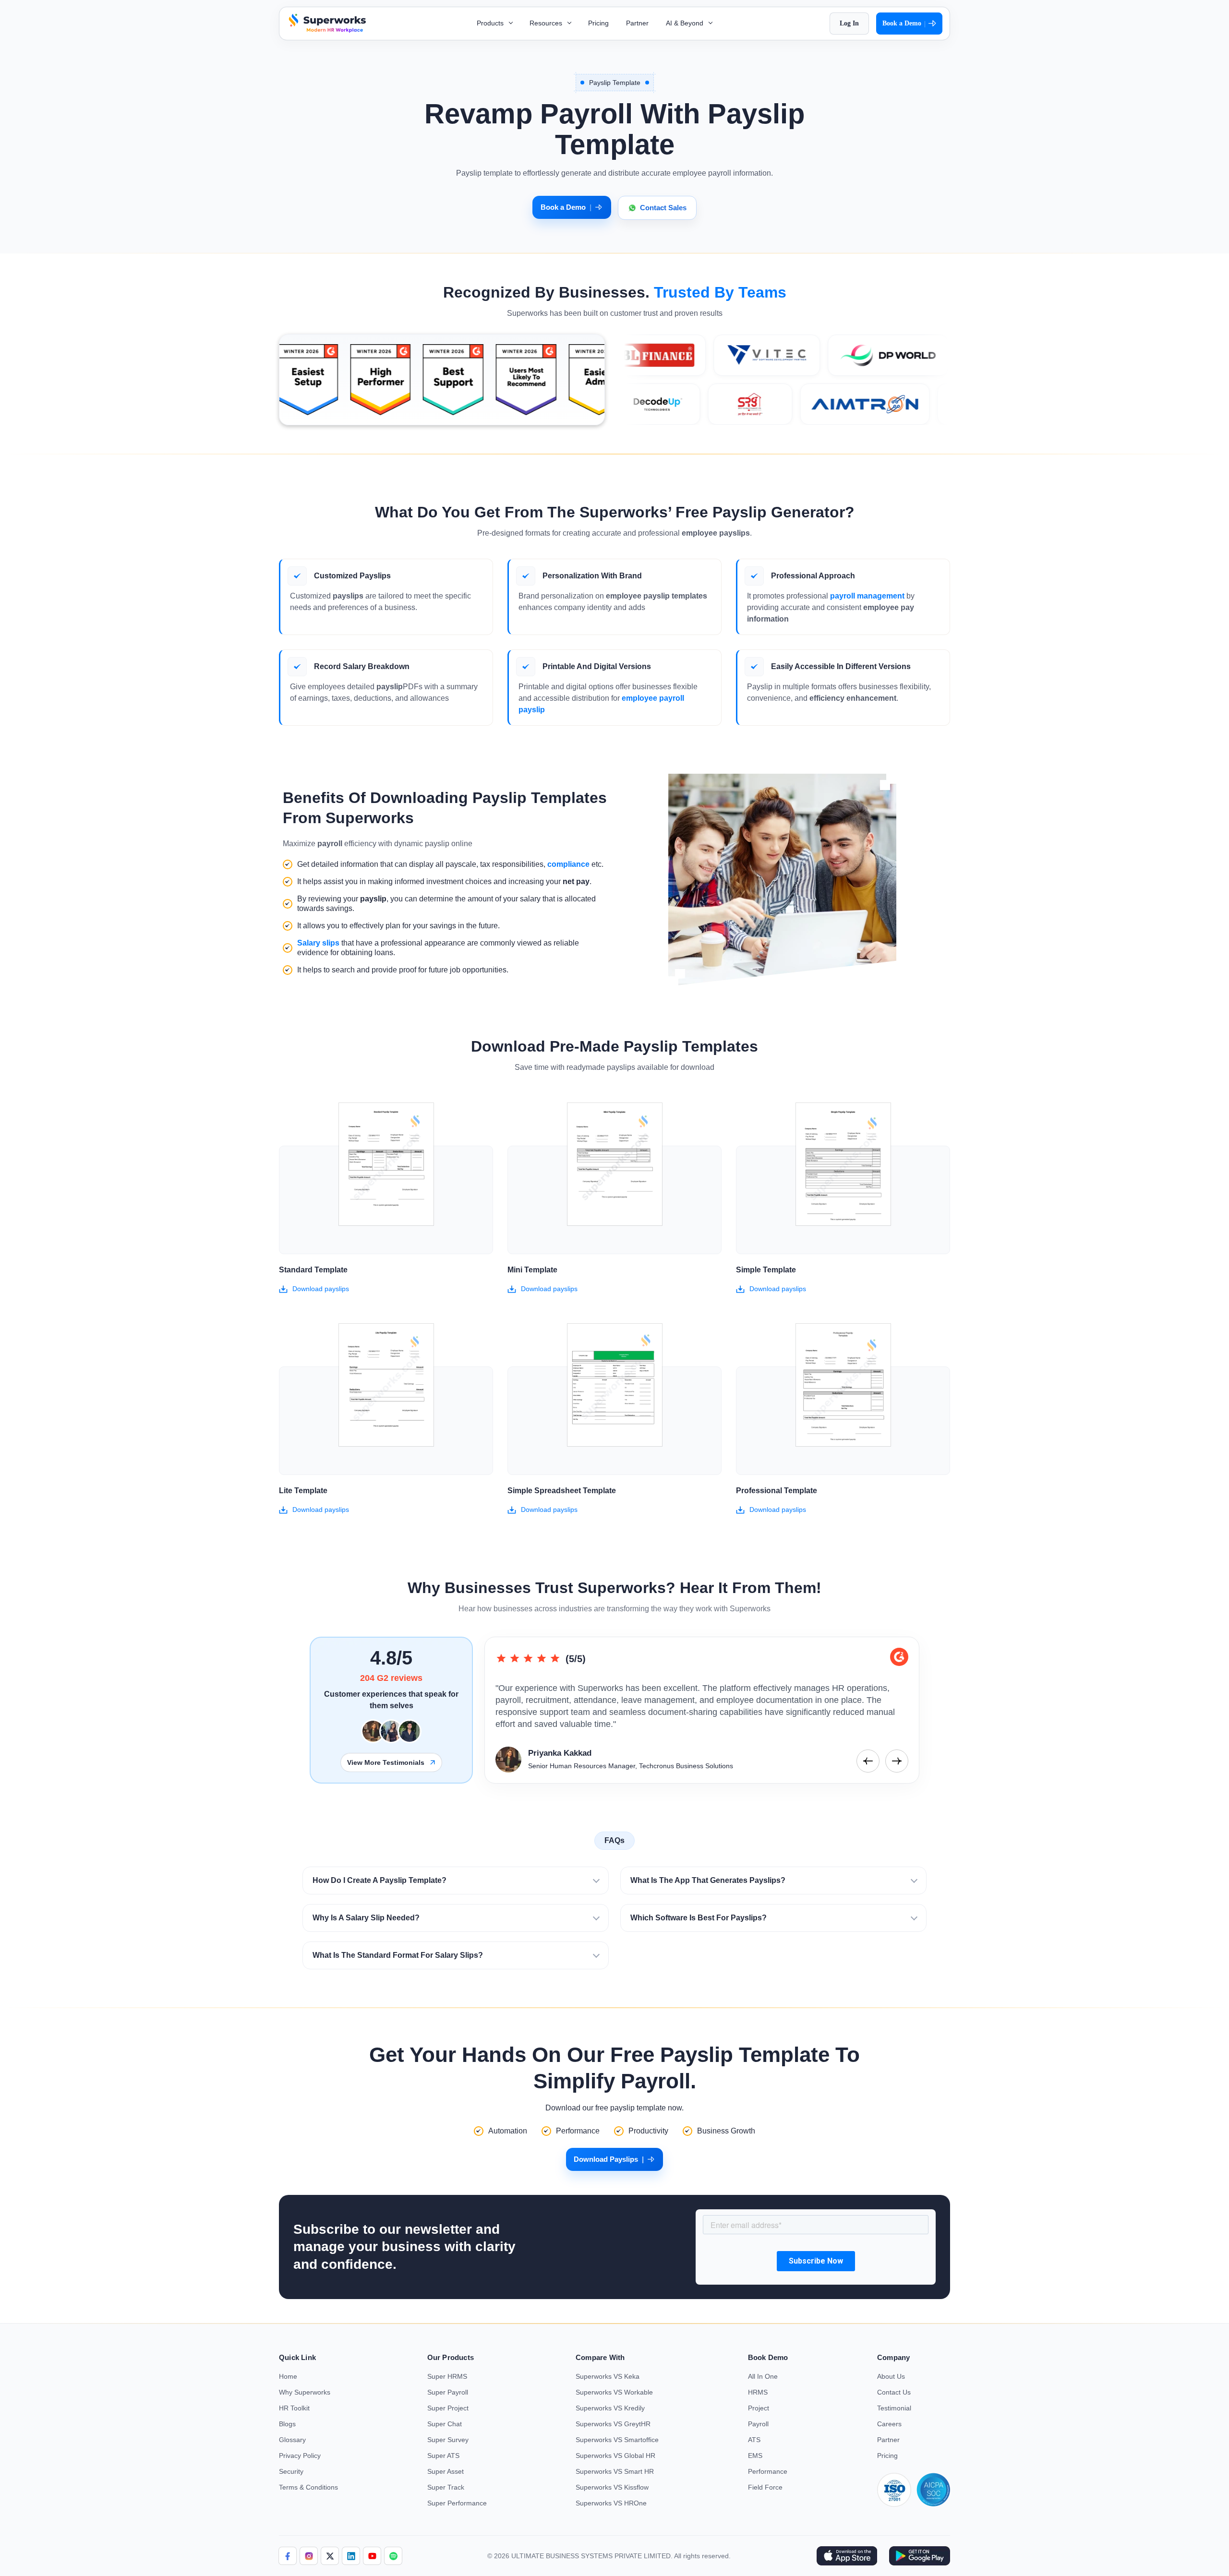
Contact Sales (663, 208)
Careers (889, 2424)
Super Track (446, 2487)
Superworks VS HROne (611, 2503)
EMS (755, 2456)
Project (759, 2408)
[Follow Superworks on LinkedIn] (351, 2556)
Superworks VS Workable (614, 2392)
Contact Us (894, 2392)
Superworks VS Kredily (610, 2408)
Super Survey (448, 2440)
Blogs (287, 2424)
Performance (768, 2471)
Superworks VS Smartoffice (617, 2440)
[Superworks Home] (326, 30)
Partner (637, 23)
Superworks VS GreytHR (613, 2424)
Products (491, 23)
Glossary (292, 2440)
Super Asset (446, 2471)
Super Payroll (448, 2392)
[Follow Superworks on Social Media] (393, 2556)
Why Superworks (305, 2392)
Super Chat (445, 2424)
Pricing (598, 23)
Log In (849, 23)
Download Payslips (609, 2159)
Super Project (448, 2408)
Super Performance (457, 2503)
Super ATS (443, 2456)
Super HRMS (447, 2376)
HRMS (758, 2392)
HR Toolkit (294, 2408)
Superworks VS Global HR (615, 2456)
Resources (547, 23)
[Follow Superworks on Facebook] (288, 2556)
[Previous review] (868, 1761)
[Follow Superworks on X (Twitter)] (330, 2556)
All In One (763, 2376)
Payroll (758, 2424)
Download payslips (321, 1289)
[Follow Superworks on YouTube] (372, 2556)
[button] (456, 1881)
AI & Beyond (686, 23)
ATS (754, 2440)
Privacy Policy (300, 2456)
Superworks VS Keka (608, 2376)
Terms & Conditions (308, 2487)
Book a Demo (904, 24)
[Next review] (897, 1761)
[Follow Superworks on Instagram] (309, 2556)
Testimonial (894, 2408)
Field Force (765, 2487)
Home (288, 2376)
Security (291, 2471)
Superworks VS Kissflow (612, 2487)
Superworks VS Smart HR (615, 2471)
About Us (891, 2376)
